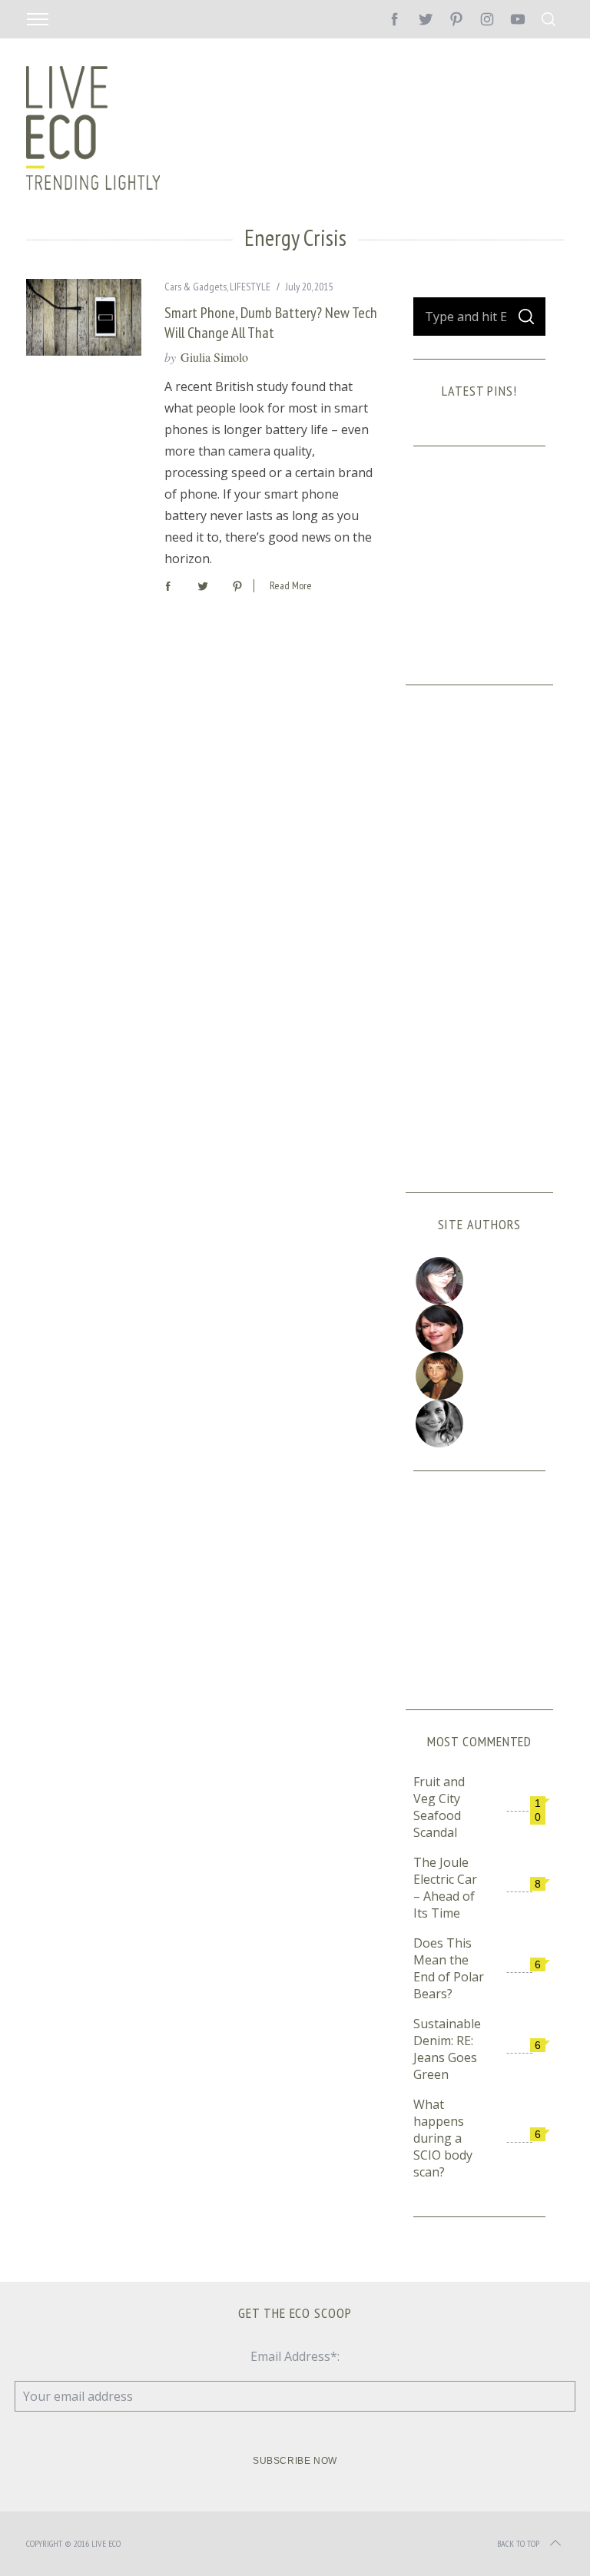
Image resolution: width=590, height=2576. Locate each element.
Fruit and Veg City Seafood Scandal (439, 1807)
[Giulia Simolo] (480, 1281)
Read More (291, 586)
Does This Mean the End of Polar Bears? (449, 1968)
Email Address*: (295, 2356)
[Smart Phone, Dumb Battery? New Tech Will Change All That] (84, 317)
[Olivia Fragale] (480, 1424)
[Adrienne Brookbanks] (480, 1328)
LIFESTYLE (250, 287)
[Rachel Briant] (480, 1376)
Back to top (518, 2543)
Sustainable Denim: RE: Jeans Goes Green (447, 2049)
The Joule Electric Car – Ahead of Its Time (445, 1888)
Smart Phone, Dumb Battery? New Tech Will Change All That (271, 322)
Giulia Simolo (214, 357)
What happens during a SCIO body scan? (443, 2138)
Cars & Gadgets (196, 287)
